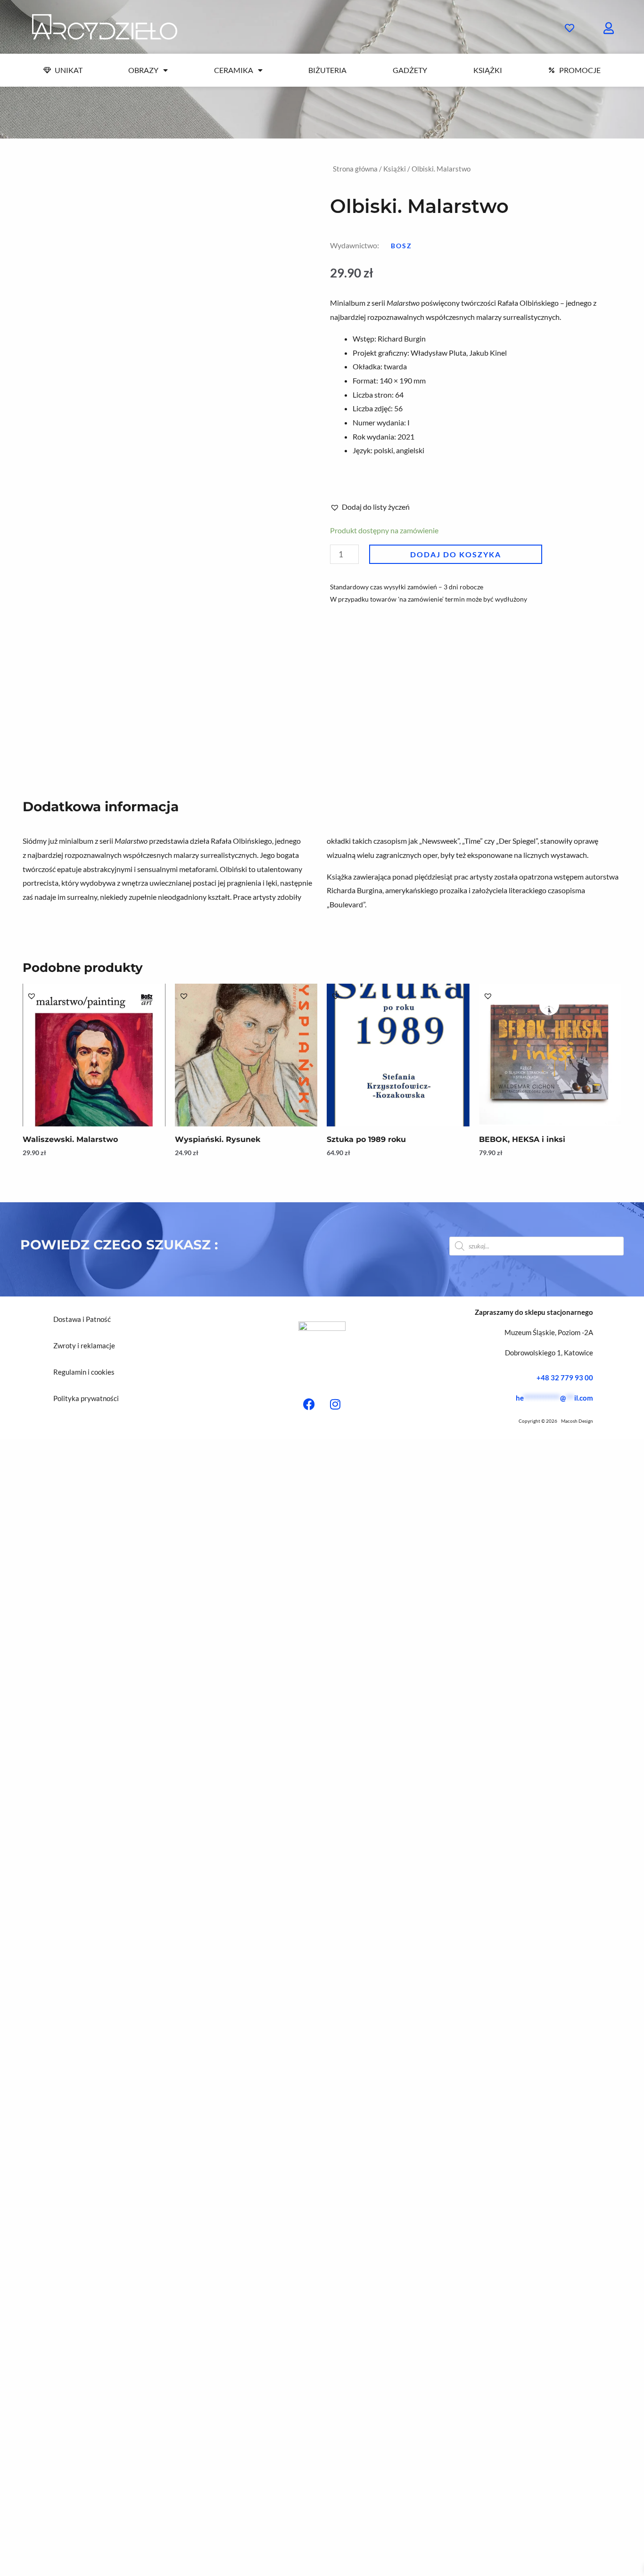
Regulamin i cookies (84, 1372)
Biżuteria (327, 70)
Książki (488, 70)
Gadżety (410, 70)
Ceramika (234, 70)
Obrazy (143, 70)
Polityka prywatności (86, 1398)
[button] (401, 246)
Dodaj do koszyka (456, 554)
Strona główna (355, 169)
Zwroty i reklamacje (84, 1345)
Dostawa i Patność (82, 1319)
